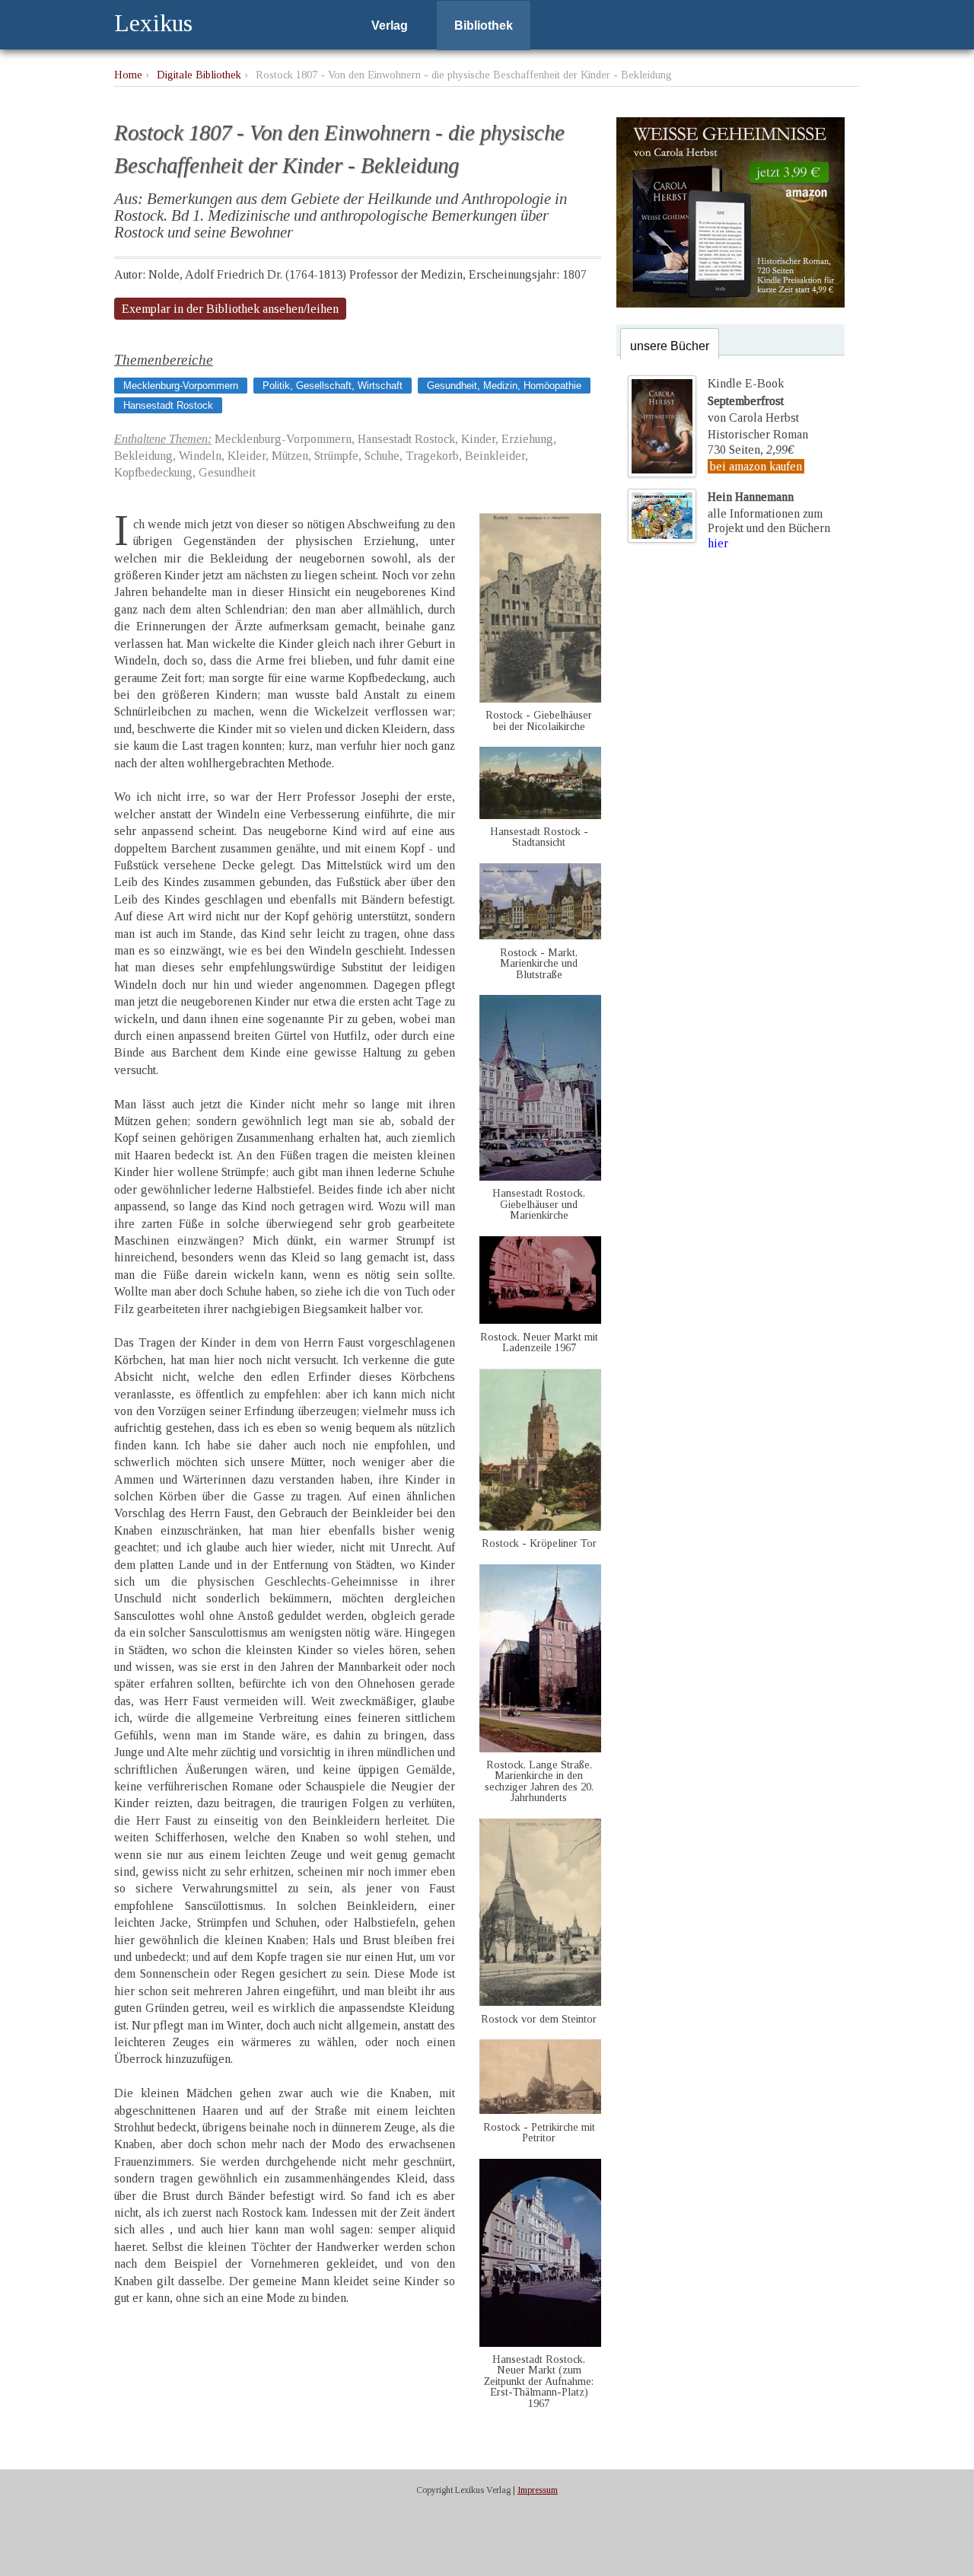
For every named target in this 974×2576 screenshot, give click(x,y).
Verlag (390, 26)
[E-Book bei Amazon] (730, 303)
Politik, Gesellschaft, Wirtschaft (333, 386)
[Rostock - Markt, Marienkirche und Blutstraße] (540, 935)
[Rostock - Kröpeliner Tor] (540, 1527)
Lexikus (153, 23)
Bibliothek (484, 26)
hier (718, 543)
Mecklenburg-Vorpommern (181, 386)
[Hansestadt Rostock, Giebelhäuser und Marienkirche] (540, 1176)
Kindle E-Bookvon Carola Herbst (753, 400)
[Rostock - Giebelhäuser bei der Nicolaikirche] (540, 698)
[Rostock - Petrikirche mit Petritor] (540, 2110)
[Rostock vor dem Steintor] (540, 2002)
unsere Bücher (670, 346)
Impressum (538, 2490)
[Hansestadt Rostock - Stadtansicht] (540, 815)
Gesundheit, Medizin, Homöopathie (504, 386)
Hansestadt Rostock (168, 405)
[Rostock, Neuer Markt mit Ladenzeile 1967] (540, 1320)
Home (128, 75)
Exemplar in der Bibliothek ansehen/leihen (230, 309)
